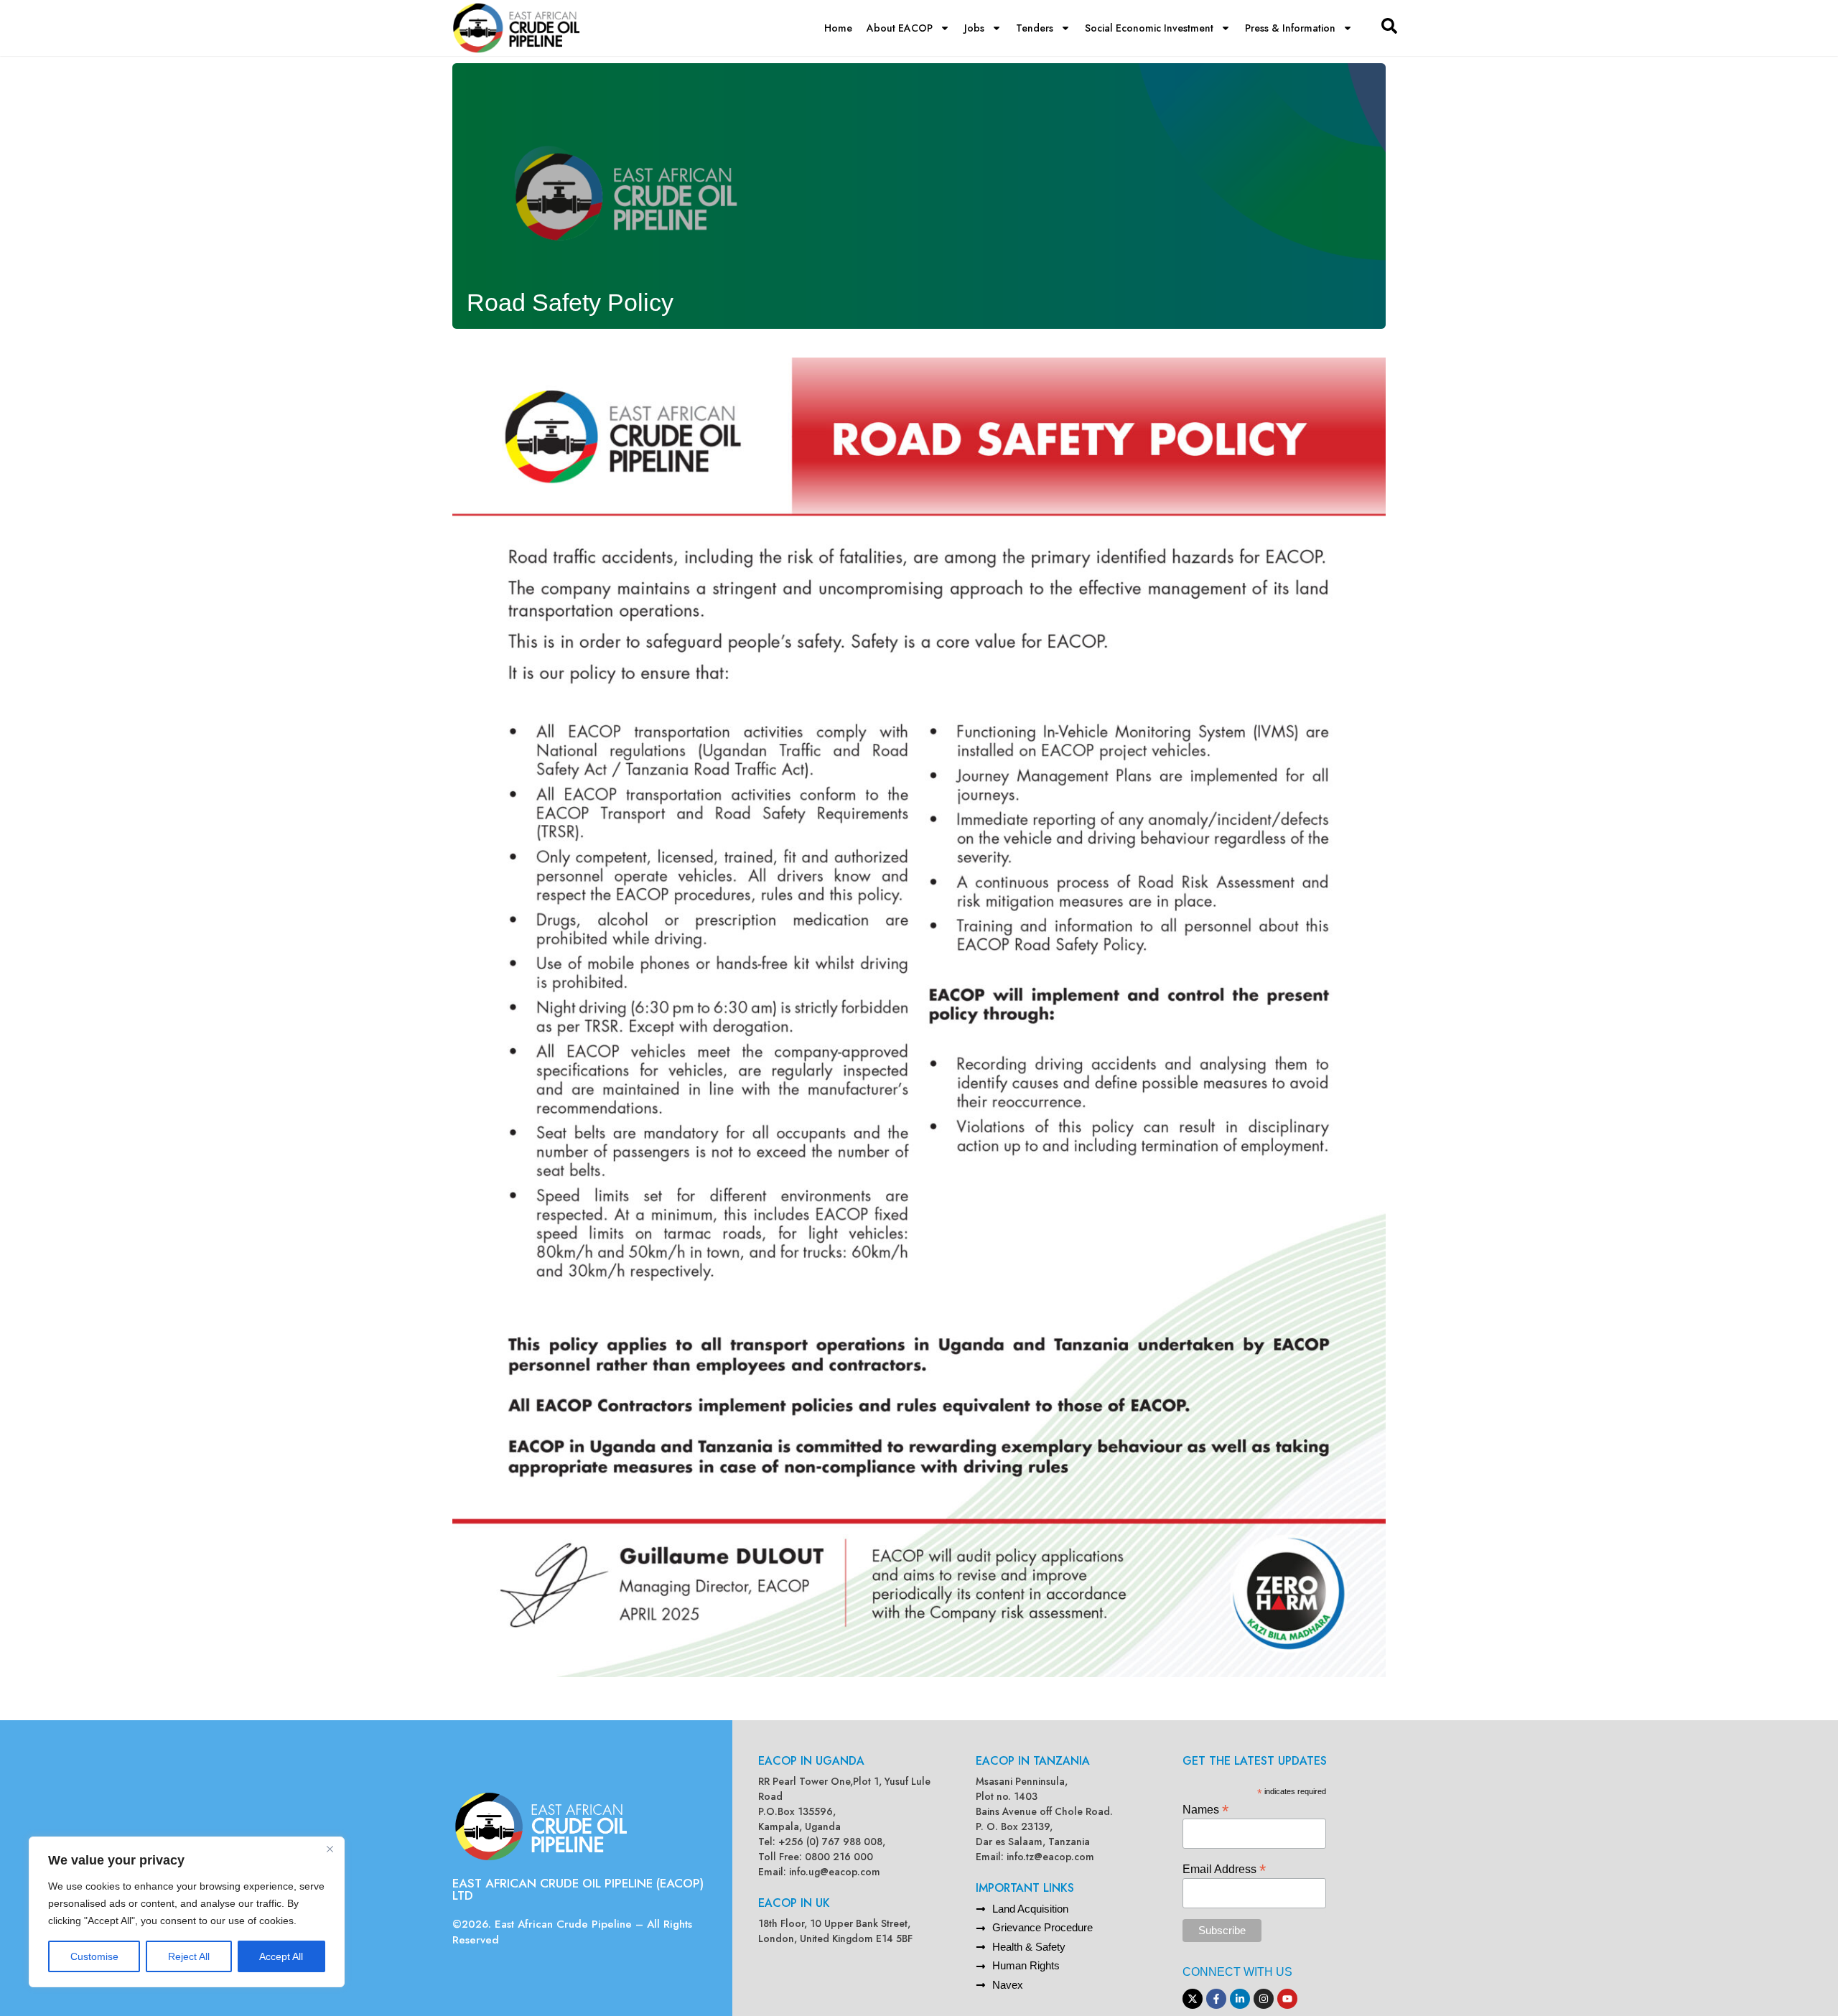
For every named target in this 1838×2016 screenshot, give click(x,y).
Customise (94, 1956)
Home (838, 28)
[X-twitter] (1193, 1999)
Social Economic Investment (1149, 28)
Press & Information (1290, 28)
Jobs (974, 28)
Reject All (189, 1956)
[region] (187, 1912)
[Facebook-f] (1216, 1999)
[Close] (330, 1849)
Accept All (281, 1956)
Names (1205, 1809)
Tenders (1035, 28)
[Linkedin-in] (1240, 1999)
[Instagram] (1264, 1999)
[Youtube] (1287, 1999)
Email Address (1224, 1868)
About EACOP (900, 28)
